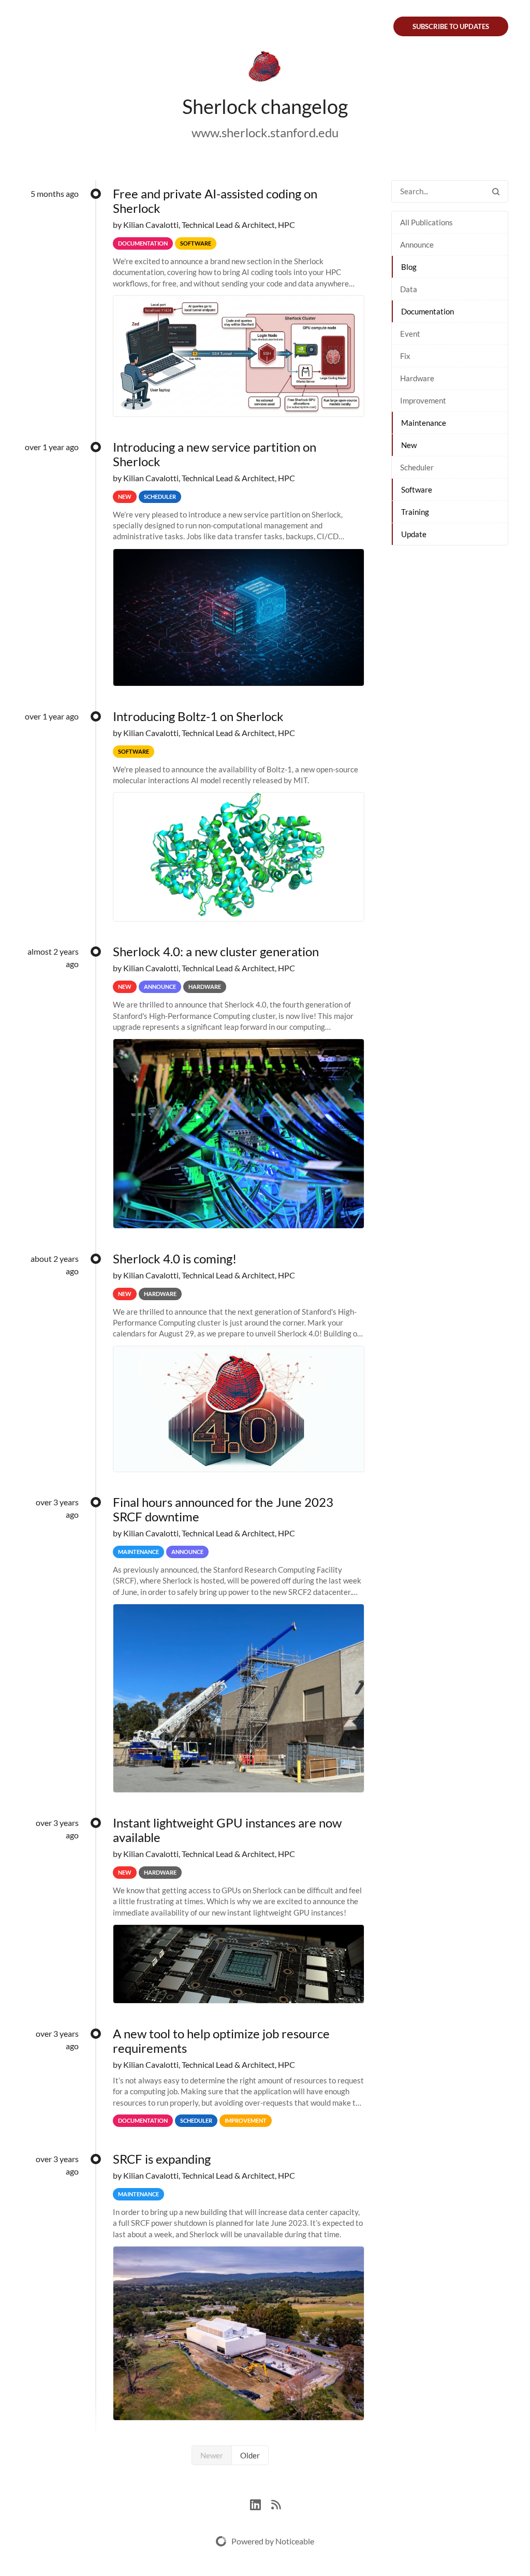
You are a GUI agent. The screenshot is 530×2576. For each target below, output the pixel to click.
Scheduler (417, 467)
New (409, 445)
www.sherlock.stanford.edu (265, 132)
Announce (417, 244)
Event (410, 334)
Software (417, 490)
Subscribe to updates (451, 26)
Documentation (428, 311)
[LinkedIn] (261, 2503)
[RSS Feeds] (276, 2503)
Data (409, 289)
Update (414, 534)
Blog (409, 267)
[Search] (496, 191)
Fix (405, 356)
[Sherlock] (265, 68)
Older (250, 2455)
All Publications (426, 222)
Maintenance (424, 423)
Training (415, 512)
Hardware (417, 378)
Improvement (423, 400)
